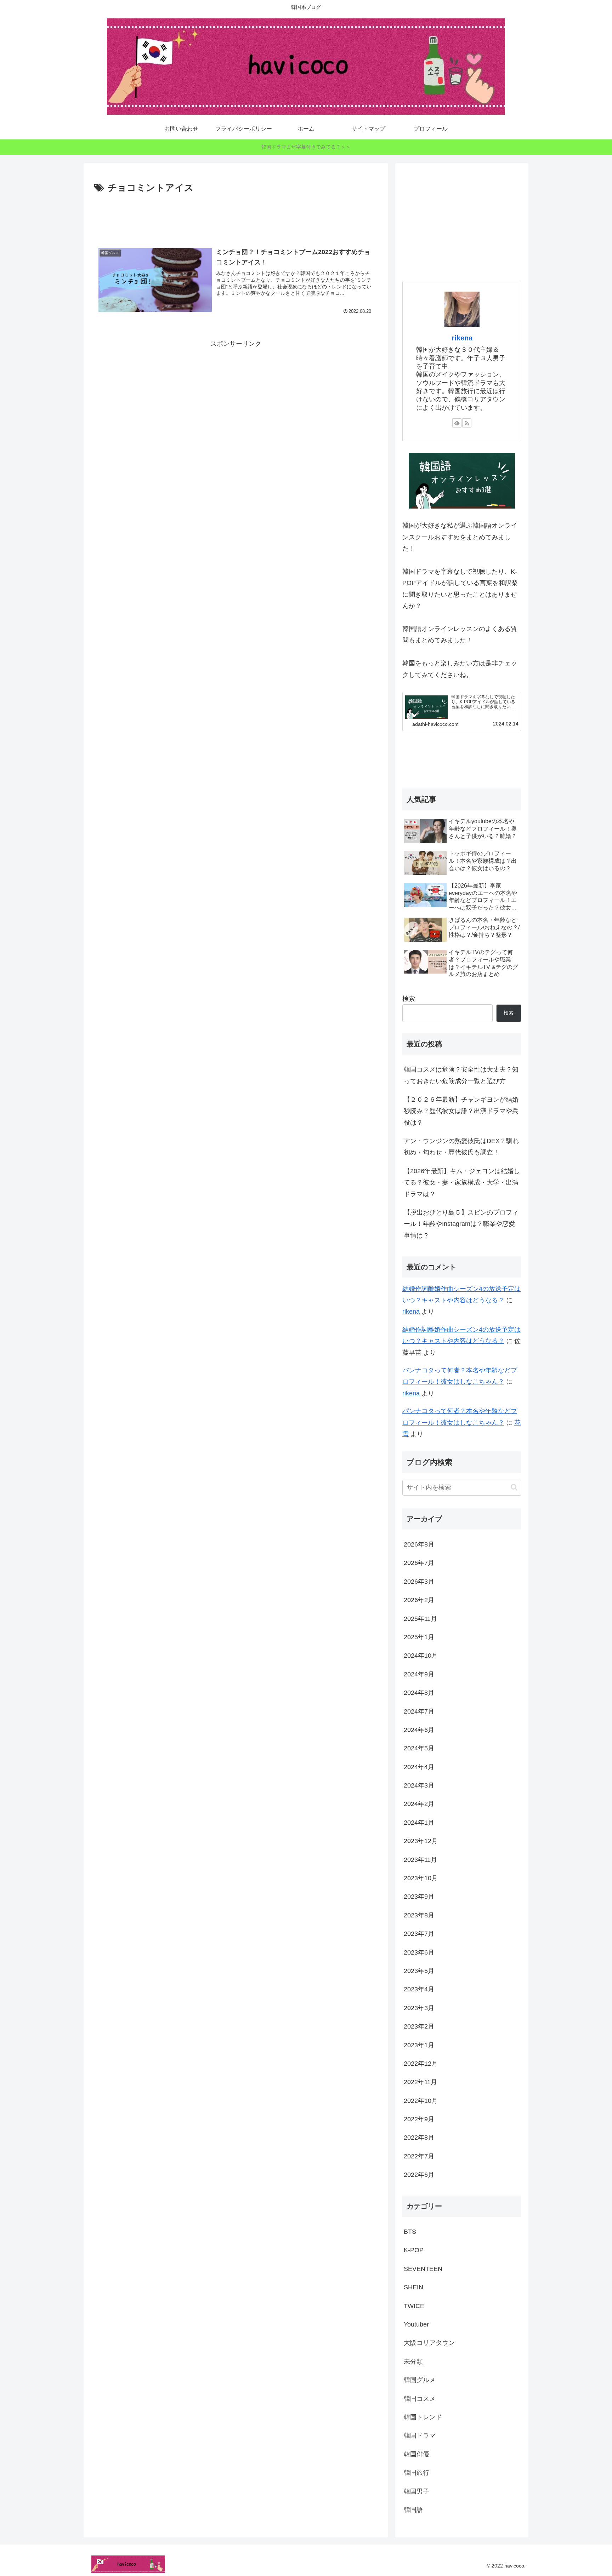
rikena (462, 338)
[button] (514, 1487)
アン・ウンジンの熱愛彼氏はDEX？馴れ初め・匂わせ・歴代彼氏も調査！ (461, 1147)
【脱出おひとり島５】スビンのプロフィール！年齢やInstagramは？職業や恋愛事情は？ (461, 1224)
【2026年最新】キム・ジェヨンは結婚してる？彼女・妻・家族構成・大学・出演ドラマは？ (462, 1183)
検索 (409, 999)
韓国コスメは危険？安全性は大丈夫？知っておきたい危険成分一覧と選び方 (461, 1075)
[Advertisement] (236, 216)
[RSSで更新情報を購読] (467, 423)
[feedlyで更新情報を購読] (457, 423)
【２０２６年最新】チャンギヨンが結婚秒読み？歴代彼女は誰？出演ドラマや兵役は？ (461, 1111)
